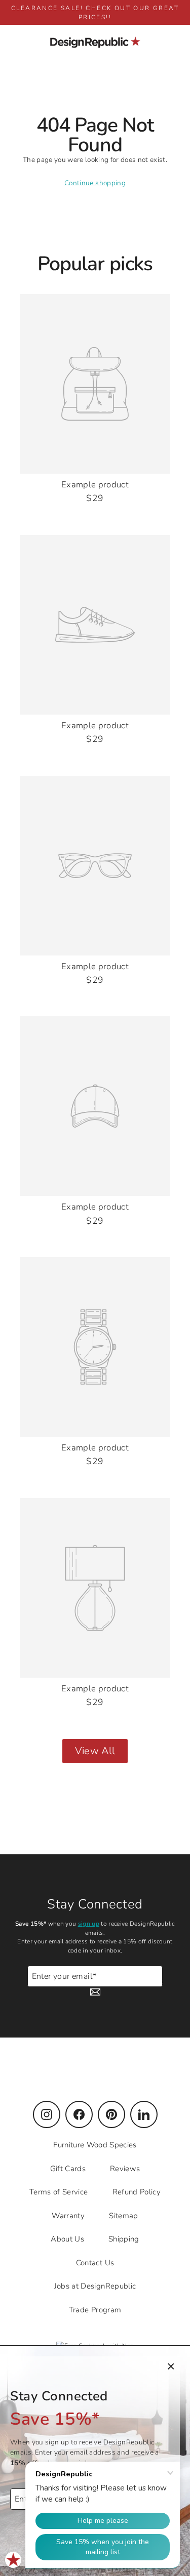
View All (95, 1751)
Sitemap (123, 2216)
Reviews (125, 2169)
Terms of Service (59, 2192)
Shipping (124, 2239)
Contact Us (95, 2263)
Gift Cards (68, 2169)
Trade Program (95, 2310)
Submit (151, 1981)
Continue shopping (95, 183)
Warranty (68, 2216)
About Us (67, 2239)
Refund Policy (137, 2192)
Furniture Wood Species (95, 2145)
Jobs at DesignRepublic (95, 2286)
